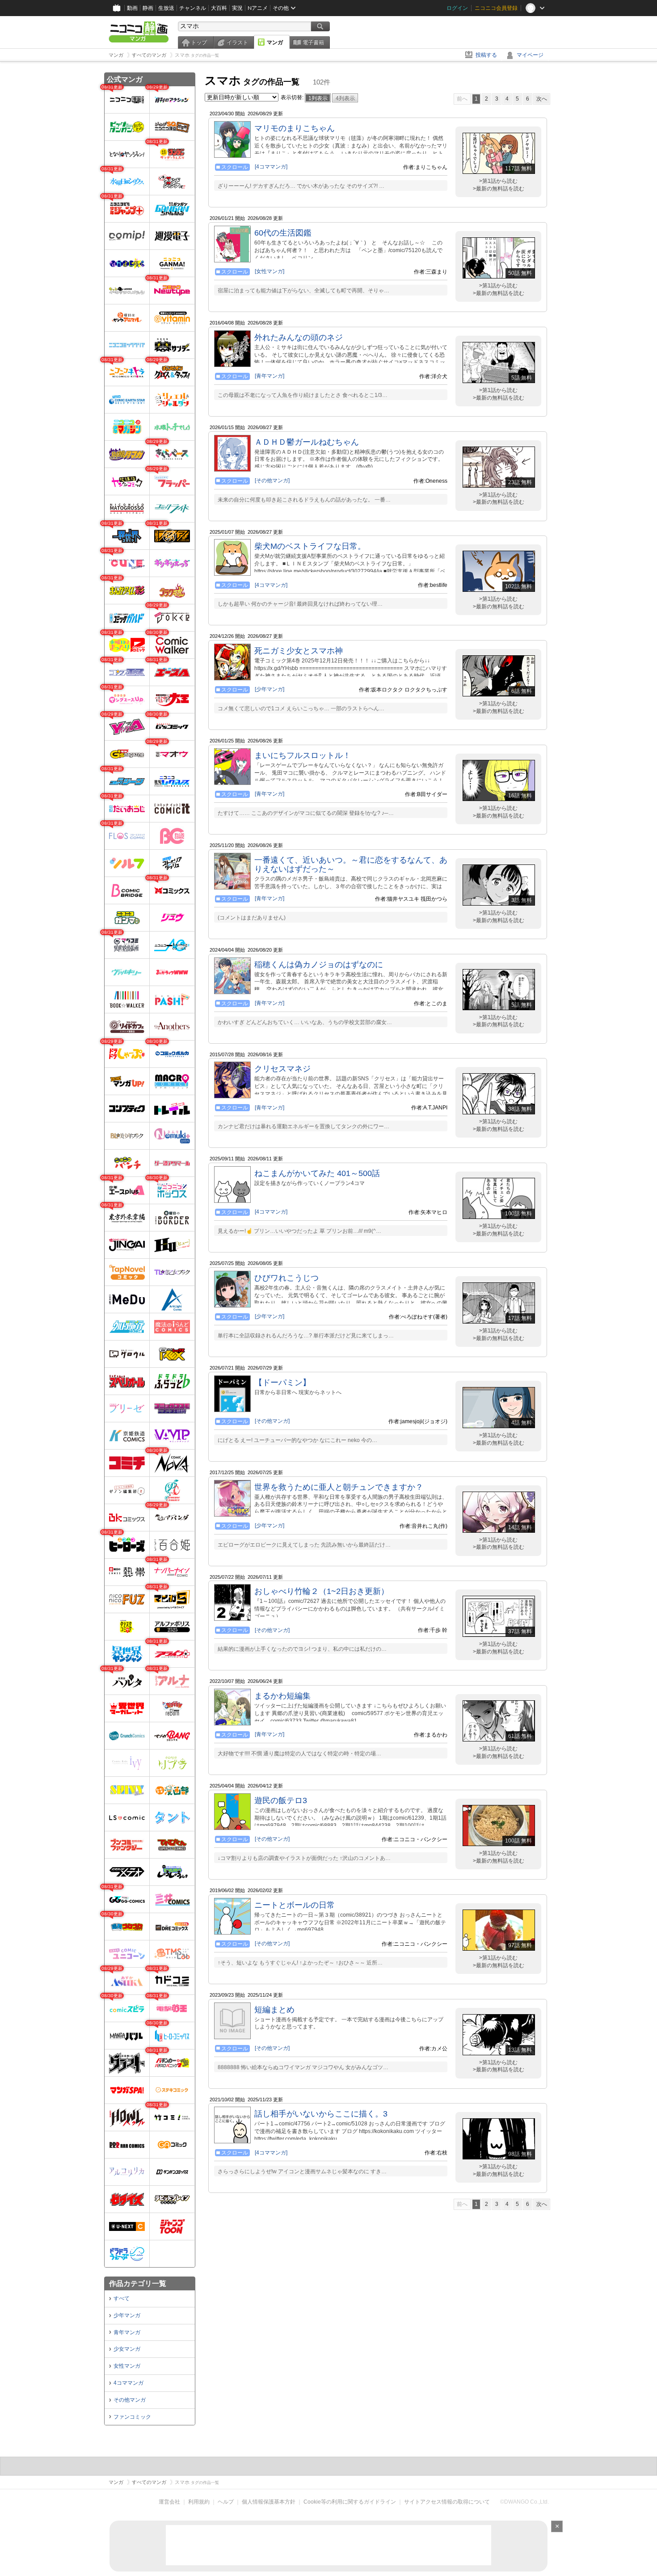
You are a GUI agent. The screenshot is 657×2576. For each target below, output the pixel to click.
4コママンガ (128, 2383)
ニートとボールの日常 (295, 1905)
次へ (542, 99)
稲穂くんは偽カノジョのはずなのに (319, 965)
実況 (237, 8)
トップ (199, 42)
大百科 (219, 8)
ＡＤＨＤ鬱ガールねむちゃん (307, 442)
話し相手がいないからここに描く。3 (321, 2114)
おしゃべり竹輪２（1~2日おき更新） (322, 1591)
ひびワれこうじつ (286, 1278)
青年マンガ (127, 2332)
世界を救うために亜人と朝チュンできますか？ (339, 1487)
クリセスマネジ (282, 1069)
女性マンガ (127, 2366)
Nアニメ (258, 8)
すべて (122, 2298)
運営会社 (169, 2502)
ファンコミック (132, 2417)
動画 (132, 8)
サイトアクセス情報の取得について (447, 2502)
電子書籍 (313, 42)
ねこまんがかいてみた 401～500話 (317, 1173)
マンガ (275, 42)
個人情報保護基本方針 (269, 2502)
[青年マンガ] (270, 376)
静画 (148, 8)
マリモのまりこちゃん (295, 128)
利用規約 (199, 2502)
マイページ (530, 55)
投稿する (486, 55)
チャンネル (193, 8)
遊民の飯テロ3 (281, 1800)
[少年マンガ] (270, 689)
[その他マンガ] (272, 481)
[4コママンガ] (271, 167)
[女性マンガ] (270, 271)
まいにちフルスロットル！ (303, 755)
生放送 (166, 8)
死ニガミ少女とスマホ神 (299, 651)
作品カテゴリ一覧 (138, 2283)
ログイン (457, 8)
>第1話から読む (498, 181)
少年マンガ (127, 2315)
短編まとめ (274, 2010)
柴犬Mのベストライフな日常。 (310, 546)
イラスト (237, 42)
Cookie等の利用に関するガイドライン (350, 2502)
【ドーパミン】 (282, 1383)
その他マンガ (130, 2400)
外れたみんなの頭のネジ (299, 337)
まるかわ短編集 (282, 1696)
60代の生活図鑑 (283, 233)
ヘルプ (226, 2502)
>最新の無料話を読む (499, 189)
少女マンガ (127, 2349)
